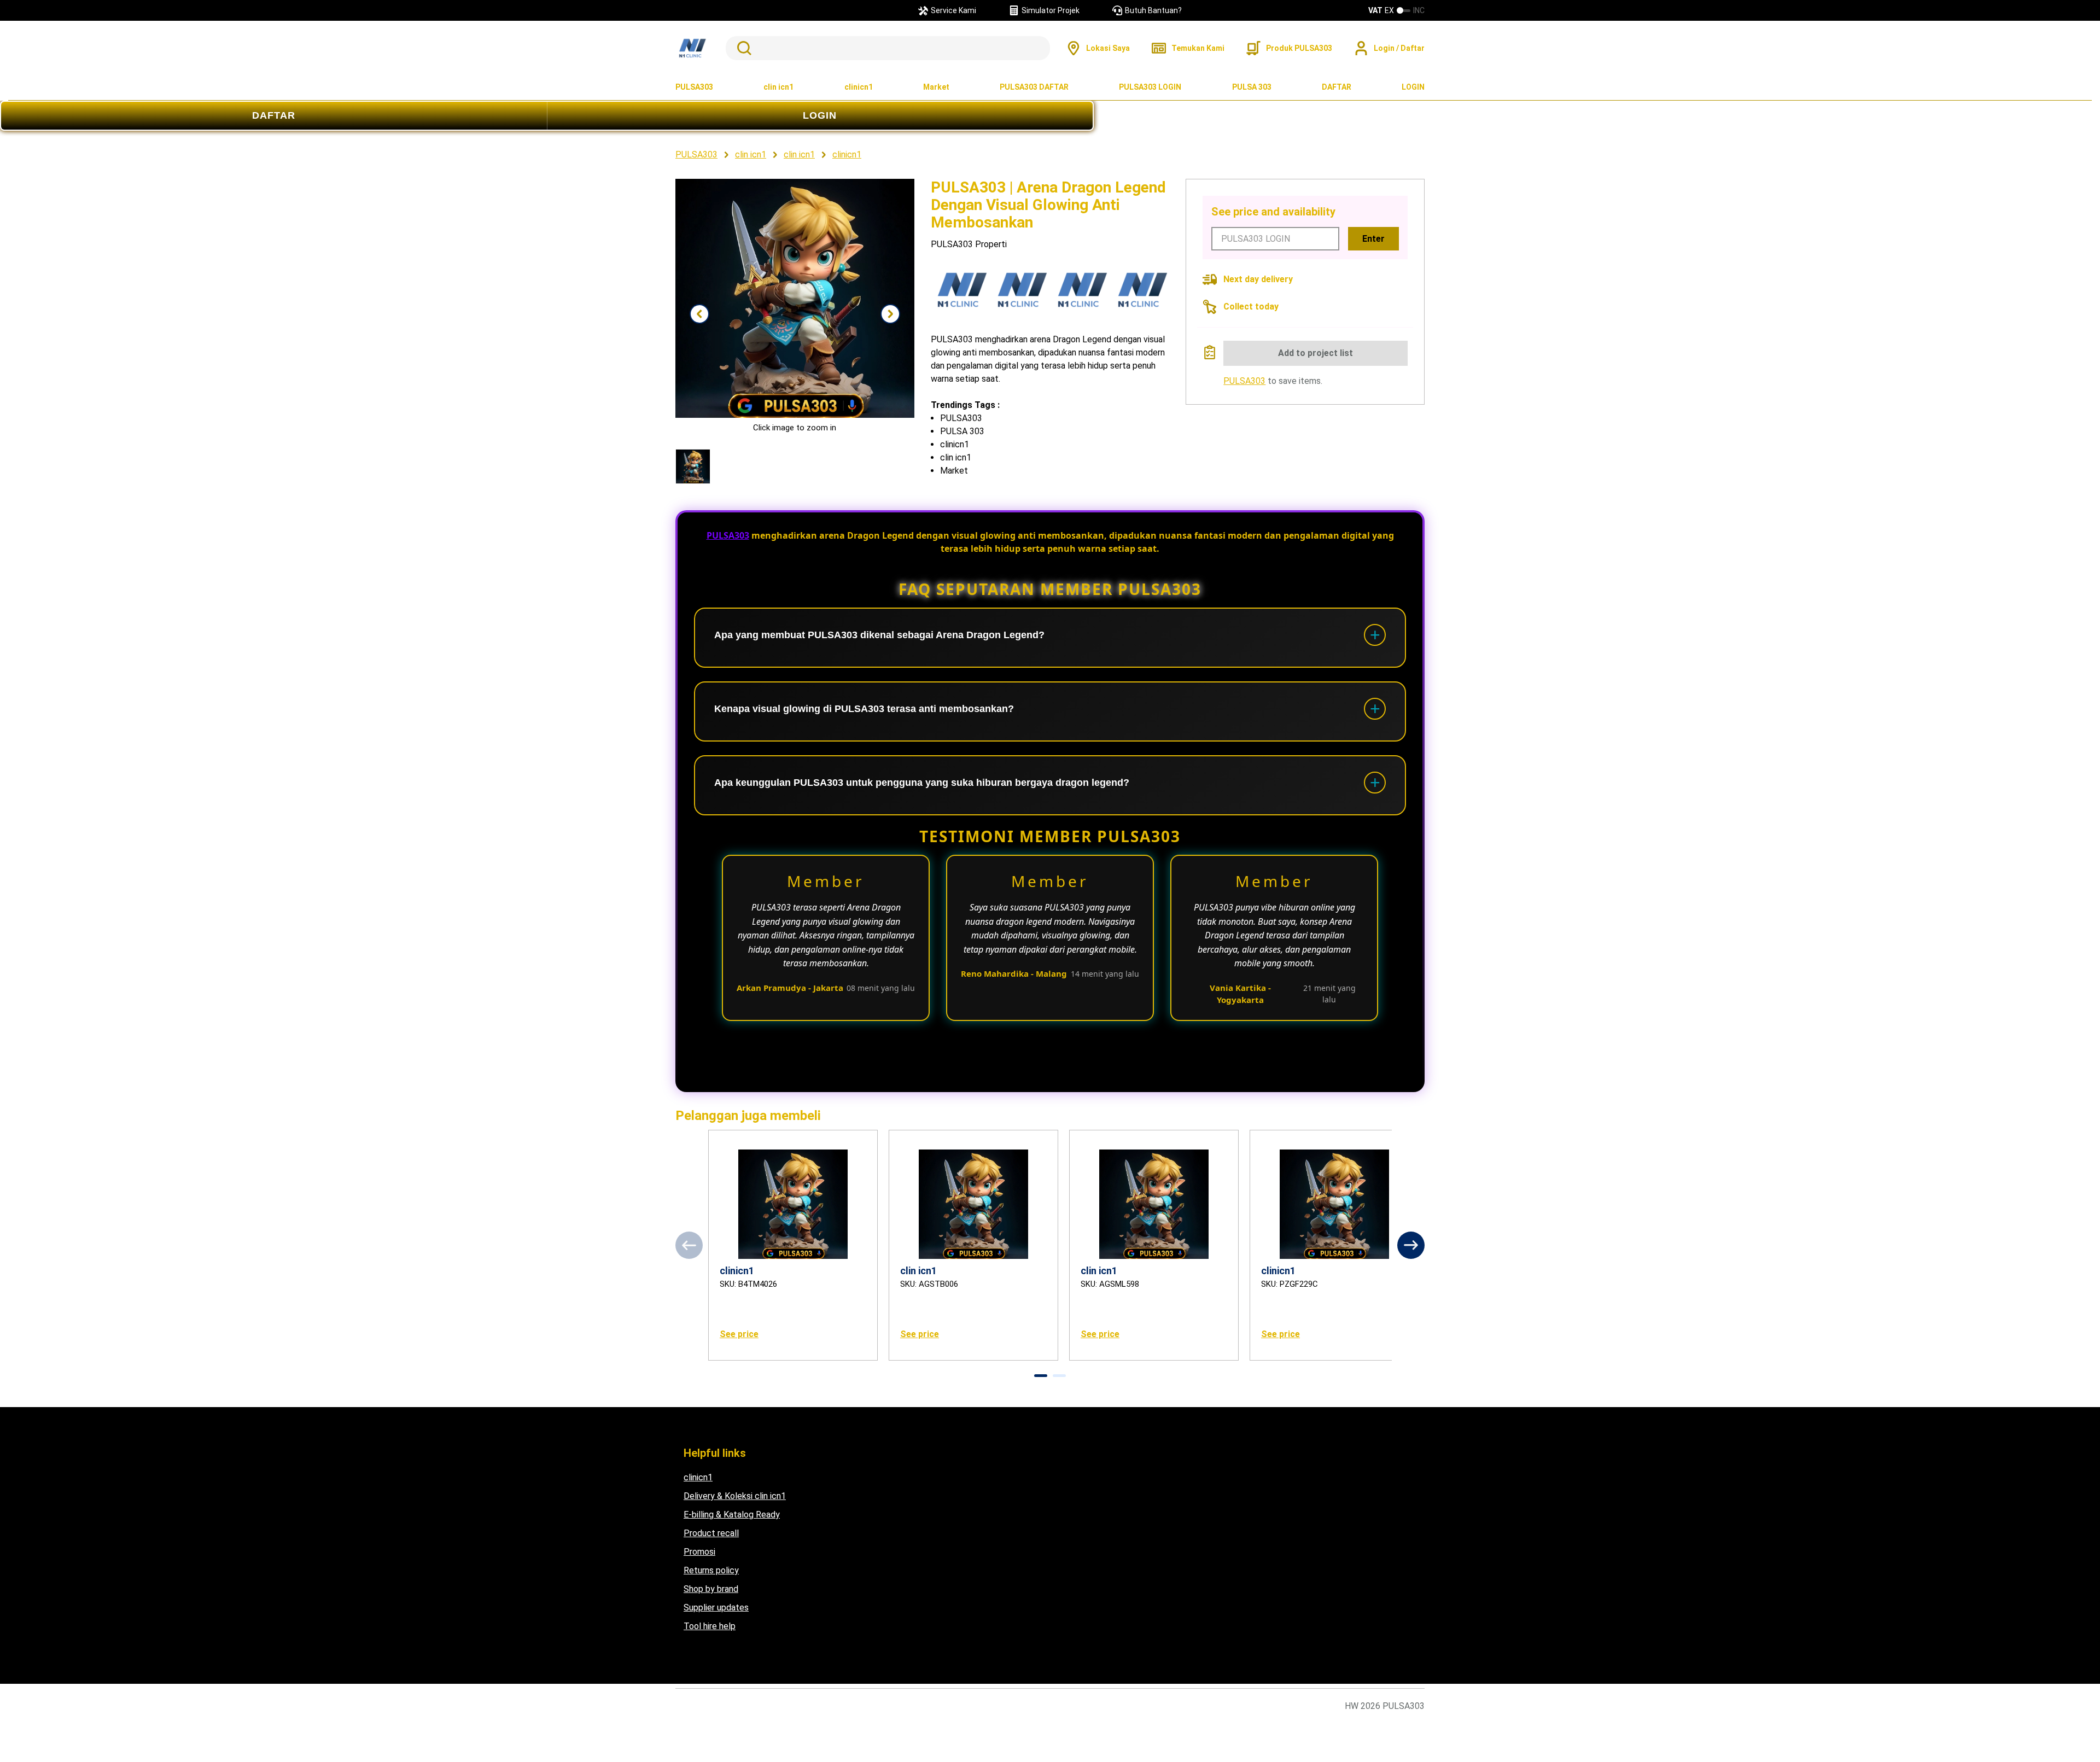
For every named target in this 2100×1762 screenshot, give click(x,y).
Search (742, 48)
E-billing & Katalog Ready (732, 1515)
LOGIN (1413, 87)
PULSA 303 (1252, 87)
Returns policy (711, 1570)
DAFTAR (1337, 87)
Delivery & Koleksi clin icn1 (735, 1496)
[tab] (1041, 1376)
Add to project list (1316, 353)
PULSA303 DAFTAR (1034, 87)
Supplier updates (716, 1608)
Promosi (699, 1552)
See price (739, 1334)
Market (936, 87)
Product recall (711, 1533)
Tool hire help (710, 1626)
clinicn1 (859, 87)
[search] (888, 48)
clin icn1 (778, 87)
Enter (1373, 239)
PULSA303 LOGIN (1150, 87)
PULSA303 (694, 87)
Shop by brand (711, 1589)
